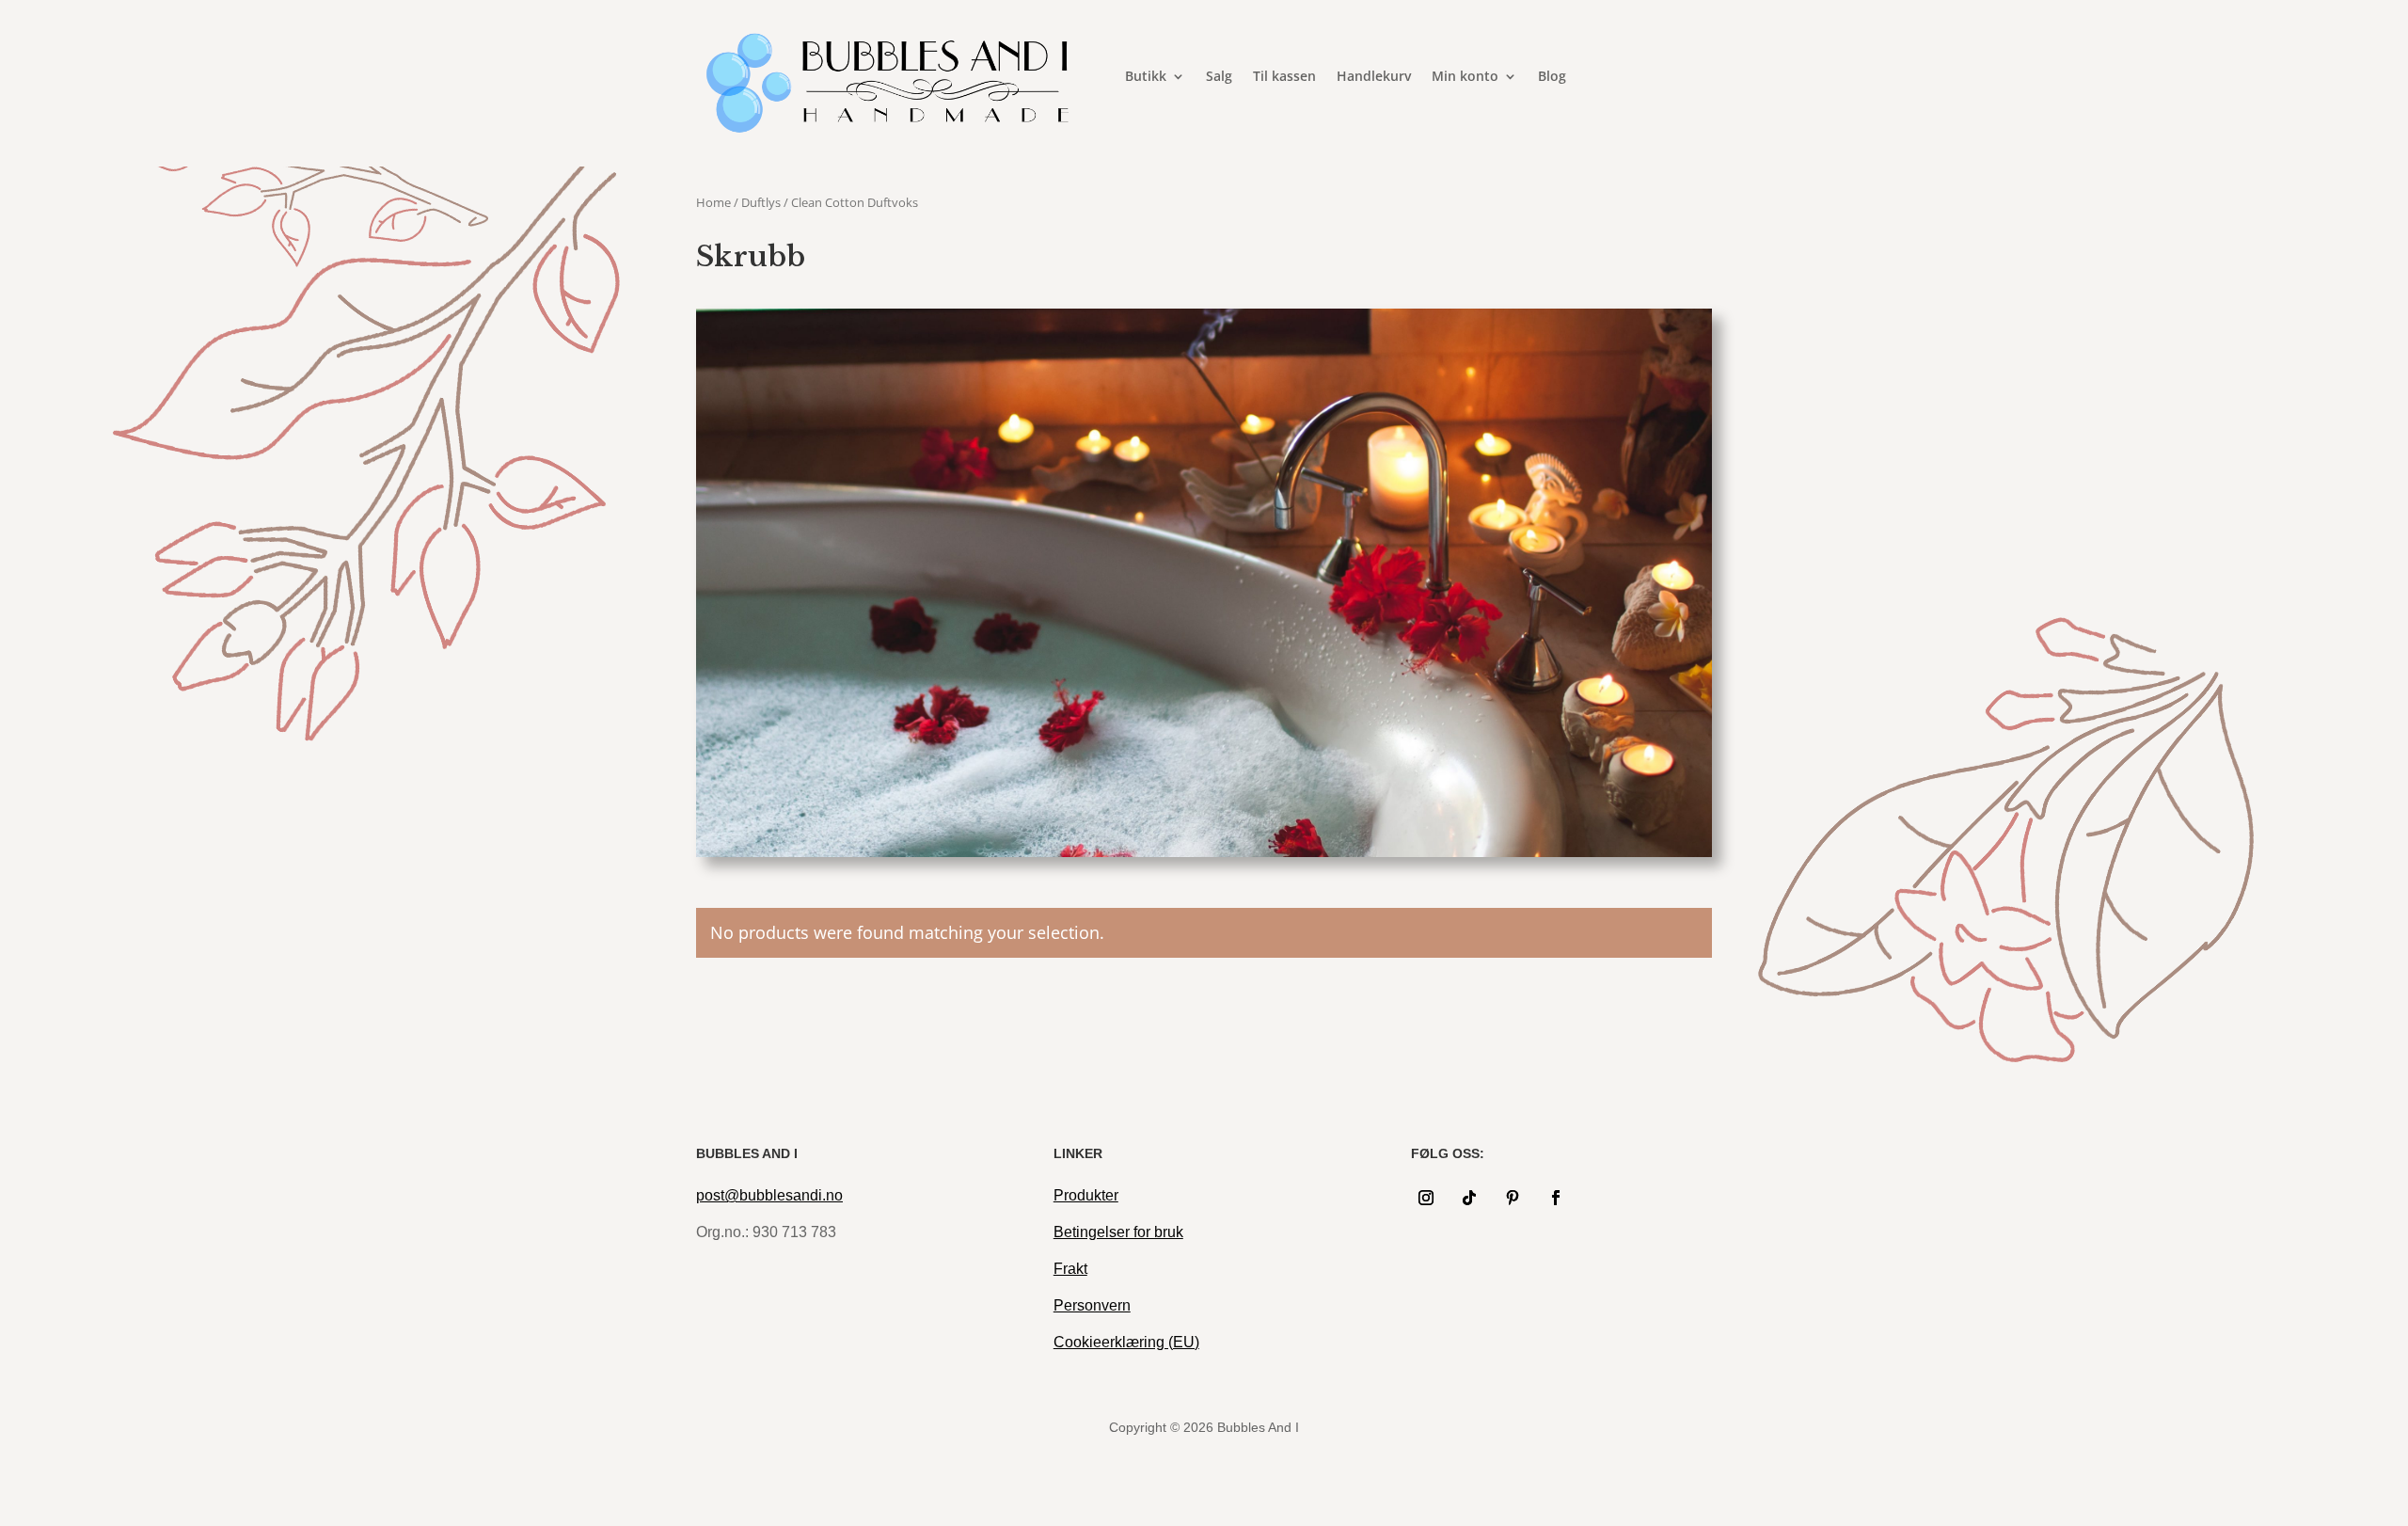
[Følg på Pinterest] (1513, 1198)
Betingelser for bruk (1118, 1232)
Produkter (1086, 1195)
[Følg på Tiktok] (1469, 1198)
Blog (1552, 77)
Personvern (1092, 1305)
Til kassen (1284, 77)
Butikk (1146, 77)
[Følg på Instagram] (1426, 1198)
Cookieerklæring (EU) (1126, 1342)
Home (713, 202)
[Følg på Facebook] (1556, 1198)
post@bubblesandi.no (769, 1195)
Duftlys (761, 202)
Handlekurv (1374, 77)
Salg (1219, 77)
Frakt (1070, 1269)
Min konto (1465, 77)
